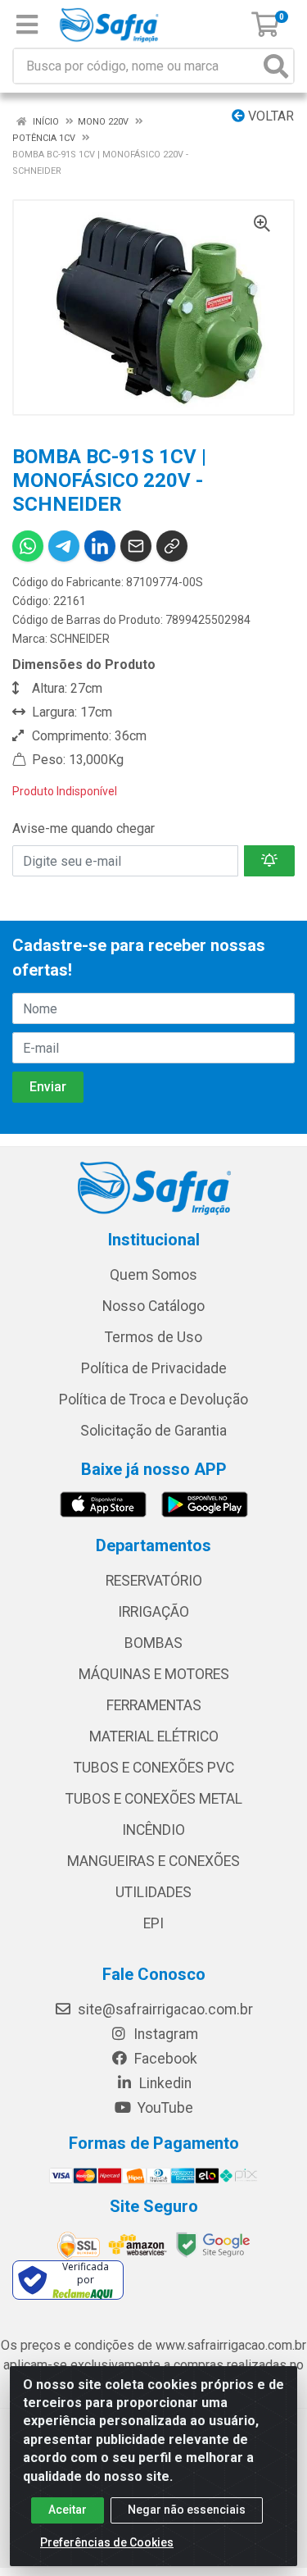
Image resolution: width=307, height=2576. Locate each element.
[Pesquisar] (276, 66)
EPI (153, 1923)
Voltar (269, 116)
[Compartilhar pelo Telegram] (64, 546)
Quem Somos (153, 1275)
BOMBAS (153, 1643)
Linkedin (164, 2083)
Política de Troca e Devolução (153, 1400)
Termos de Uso (153, 1337)
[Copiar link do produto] (172, 546)
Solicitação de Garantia (153, 1431)
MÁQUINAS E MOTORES (154, 1674)
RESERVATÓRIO (154, 1581)
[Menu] (27, 25)
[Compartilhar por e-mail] (136, 546)
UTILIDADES (153, 1892)
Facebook (164, 2059)
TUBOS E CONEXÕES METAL (154, 1799)
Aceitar (68, 2510)
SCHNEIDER (80, 639)
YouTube (164, 2108)
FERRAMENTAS (154, 1705)
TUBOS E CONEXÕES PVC (154, 1768)
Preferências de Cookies (107, 2542)
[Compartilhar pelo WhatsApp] (28, 546)
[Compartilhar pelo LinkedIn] (100, 546)
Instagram (164, 2034)
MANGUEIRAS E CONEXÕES (153, 1861)
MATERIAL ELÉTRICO (154, 1736)
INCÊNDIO (153, 1830)
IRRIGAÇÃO (153, 1612)
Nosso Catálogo (153, 1306)
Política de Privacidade (154, 1368)
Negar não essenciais (187, 2510)
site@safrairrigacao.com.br (164, 2009)
